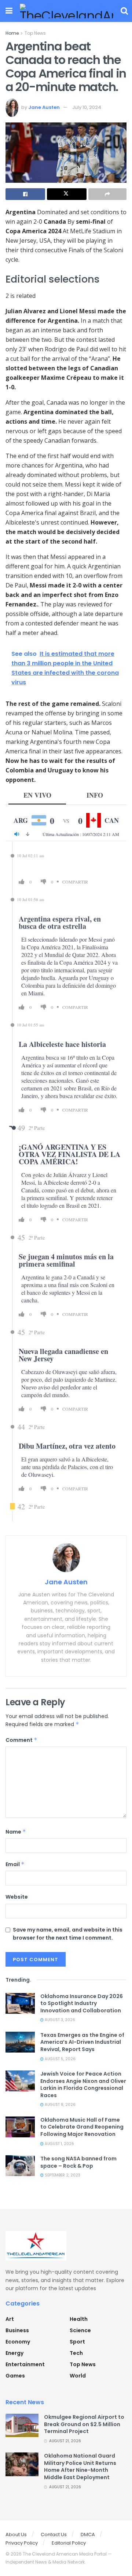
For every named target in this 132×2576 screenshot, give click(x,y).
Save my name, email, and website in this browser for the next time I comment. (68, 1934)
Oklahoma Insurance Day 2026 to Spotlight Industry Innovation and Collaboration (82, 2003)
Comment (21, 1740)
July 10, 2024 (87, 107)
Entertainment (25, 2364)
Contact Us (54, 2535)
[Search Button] (124, 11)
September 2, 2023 (62, 2175)
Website (17, 1897)
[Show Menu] (9, 11)
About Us (16, 2535)
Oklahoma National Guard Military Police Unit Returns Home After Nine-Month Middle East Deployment (80, 2467)
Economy (18, 2342)
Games (15, 2376)
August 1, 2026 (59, 2144)
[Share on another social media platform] (107, 194)
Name (16, 1832)
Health (79, 2319)
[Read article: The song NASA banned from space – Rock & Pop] (20, 2166)
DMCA (88, 2535)
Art (10, 2319)
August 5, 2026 (60, 2059)
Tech (76, 2353)
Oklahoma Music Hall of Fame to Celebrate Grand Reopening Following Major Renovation (82, 2127)
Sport (77, 2342)
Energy (14, 2353)
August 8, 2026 (60, 2105)
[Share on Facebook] (25, 194)
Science (80, 2330)
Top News (35, 33)
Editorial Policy (69, 2543)
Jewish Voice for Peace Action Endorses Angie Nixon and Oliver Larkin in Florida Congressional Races (83, 2085)
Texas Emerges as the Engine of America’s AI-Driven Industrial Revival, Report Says (82, 2042)
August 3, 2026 (59, 2020)
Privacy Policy (22, 2543)
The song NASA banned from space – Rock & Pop (78, 2162)
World (78, 2376)
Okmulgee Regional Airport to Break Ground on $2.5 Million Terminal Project (84, 2424)
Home (12, 33)
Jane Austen (44, 107)
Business (17, 2330)
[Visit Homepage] (67, 11)
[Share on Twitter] (67, 194)
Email (15, 1864)
